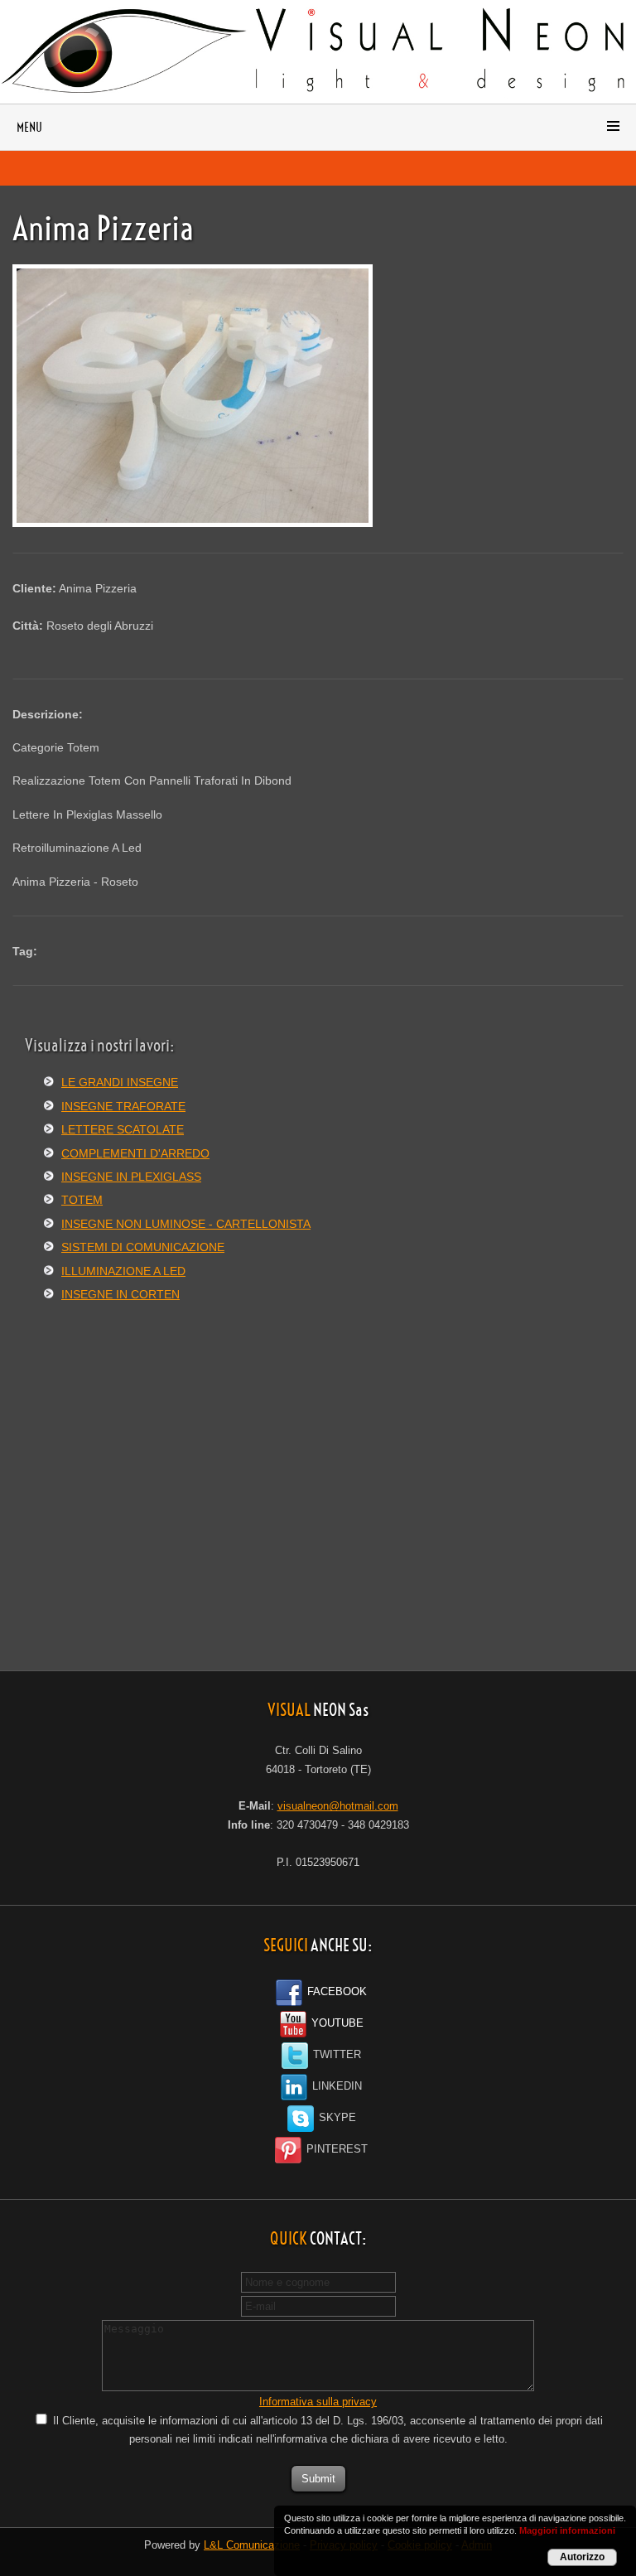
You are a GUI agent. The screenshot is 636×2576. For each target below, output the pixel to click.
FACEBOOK (335, 1992)
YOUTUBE (336, 2023)
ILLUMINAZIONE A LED (123, 1271)
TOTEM (82, 1200)
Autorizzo (582, 2557)
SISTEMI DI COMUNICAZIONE (143, 1247)
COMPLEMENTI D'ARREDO (135, 1153)
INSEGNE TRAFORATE (123, 1106)
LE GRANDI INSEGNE (120, 1082)
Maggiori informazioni (567, 2530)
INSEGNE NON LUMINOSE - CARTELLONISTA (186, 1224)
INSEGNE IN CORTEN (120, 1294)
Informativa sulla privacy (318, 2402)
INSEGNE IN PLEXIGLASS (131, 1177)
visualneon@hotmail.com (338, 1806)
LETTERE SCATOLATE (123, 1129)
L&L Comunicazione (252, 2545)
